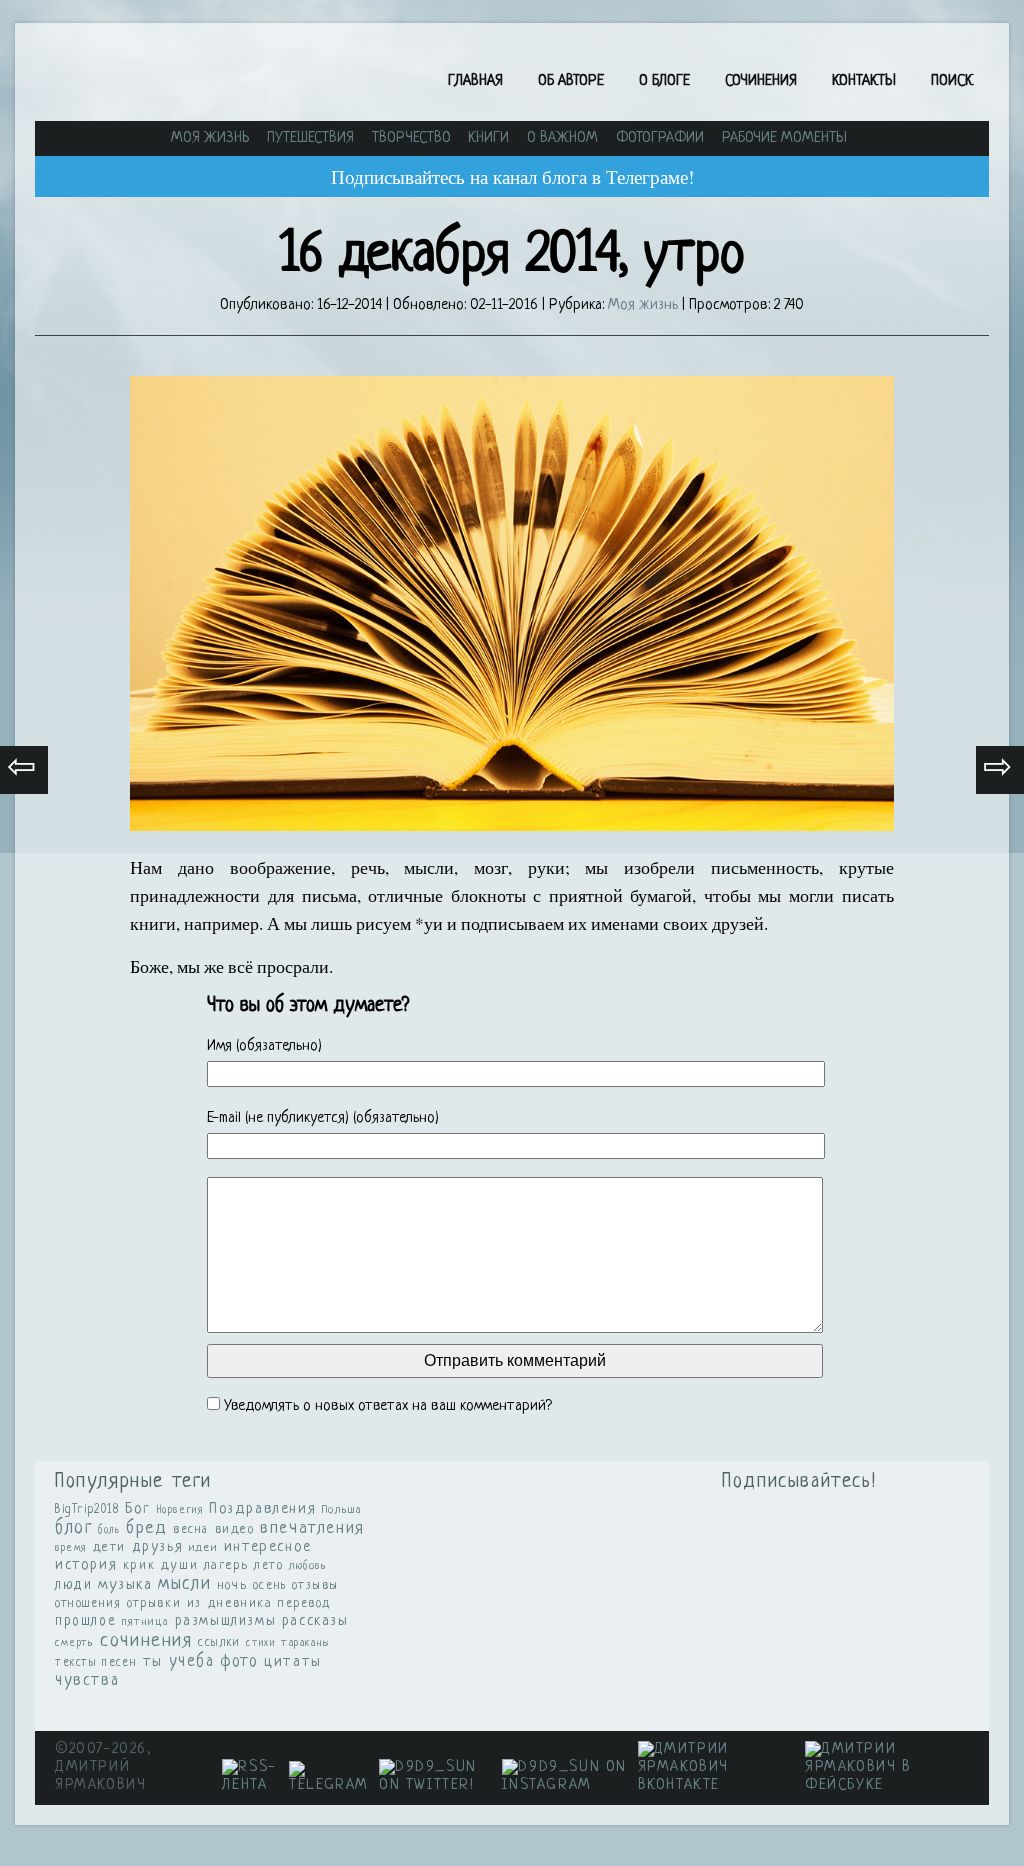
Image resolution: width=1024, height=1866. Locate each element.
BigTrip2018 (87, 1510)
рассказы (315, 1621)
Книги (488, 138)
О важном (562, 138)
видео (235, 1529)
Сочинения (761, 81)
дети (109, 1547)
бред (146, 1528)
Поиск (952, 81)
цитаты (293, 1662)
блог (73, 1528)
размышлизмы (226, 1621)
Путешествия (310, 138)
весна (191, 1530)
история (86, 1565)
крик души (160, 1565)
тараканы (306, 1643)
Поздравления (262, 1509)
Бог (138, 1509)
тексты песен (96, 1663)
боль (109, 1530)
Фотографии (660, 138)
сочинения (146, 1641)
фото (239, 1662)
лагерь (226, 1566)
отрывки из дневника (199, 1604)
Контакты (864, 81)
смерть (75, 1643)
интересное (268, 1547)
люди (73, 1585)
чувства (87, 1681)
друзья (158, 1547)
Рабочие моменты (784, 138)
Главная (475, 81)
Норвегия (180, 1510)
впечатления (312, 1529)
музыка (125, 1585)
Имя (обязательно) (264, 1046)
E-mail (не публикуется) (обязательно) (323, 1118)
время (71, 1548)
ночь (232, 1585)
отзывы (315, 1585)
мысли (184, 1584)
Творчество (411, 138)
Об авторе (571, 81)
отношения (88, 1604)
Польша (342, 1510)
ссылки (219, 1643)
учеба (192, 1662)
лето (268, 1566)
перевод (304, 1604)
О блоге (664, 81)
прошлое (85, 1621)
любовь (308, 1566)
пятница (145, 1622)
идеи (203, 1548)
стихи (260, 1643)
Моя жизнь (210, 138)
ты (153, 1662)
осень (270, 1586)
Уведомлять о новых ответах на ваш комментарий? (388, 1406)
